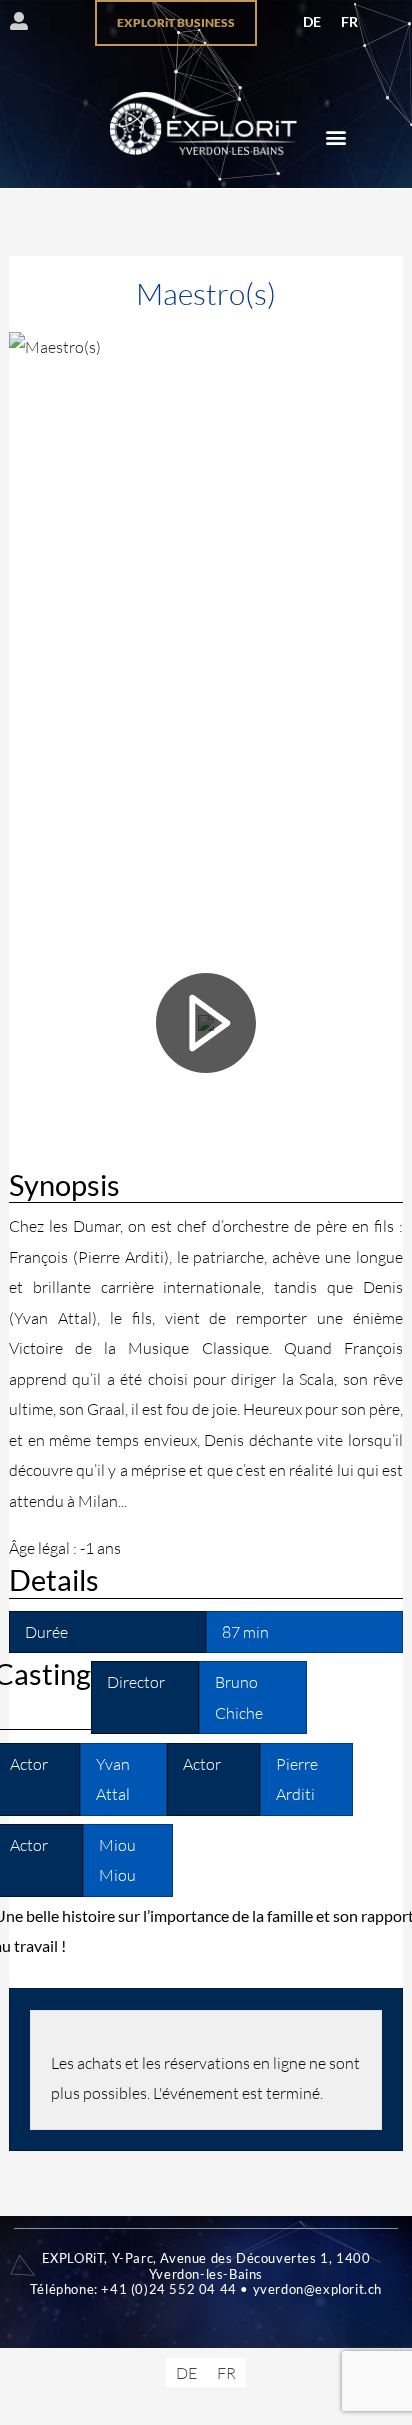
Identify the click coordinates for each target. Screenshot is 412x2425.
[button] (335, 136)
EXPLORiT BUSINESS (176, 22)
